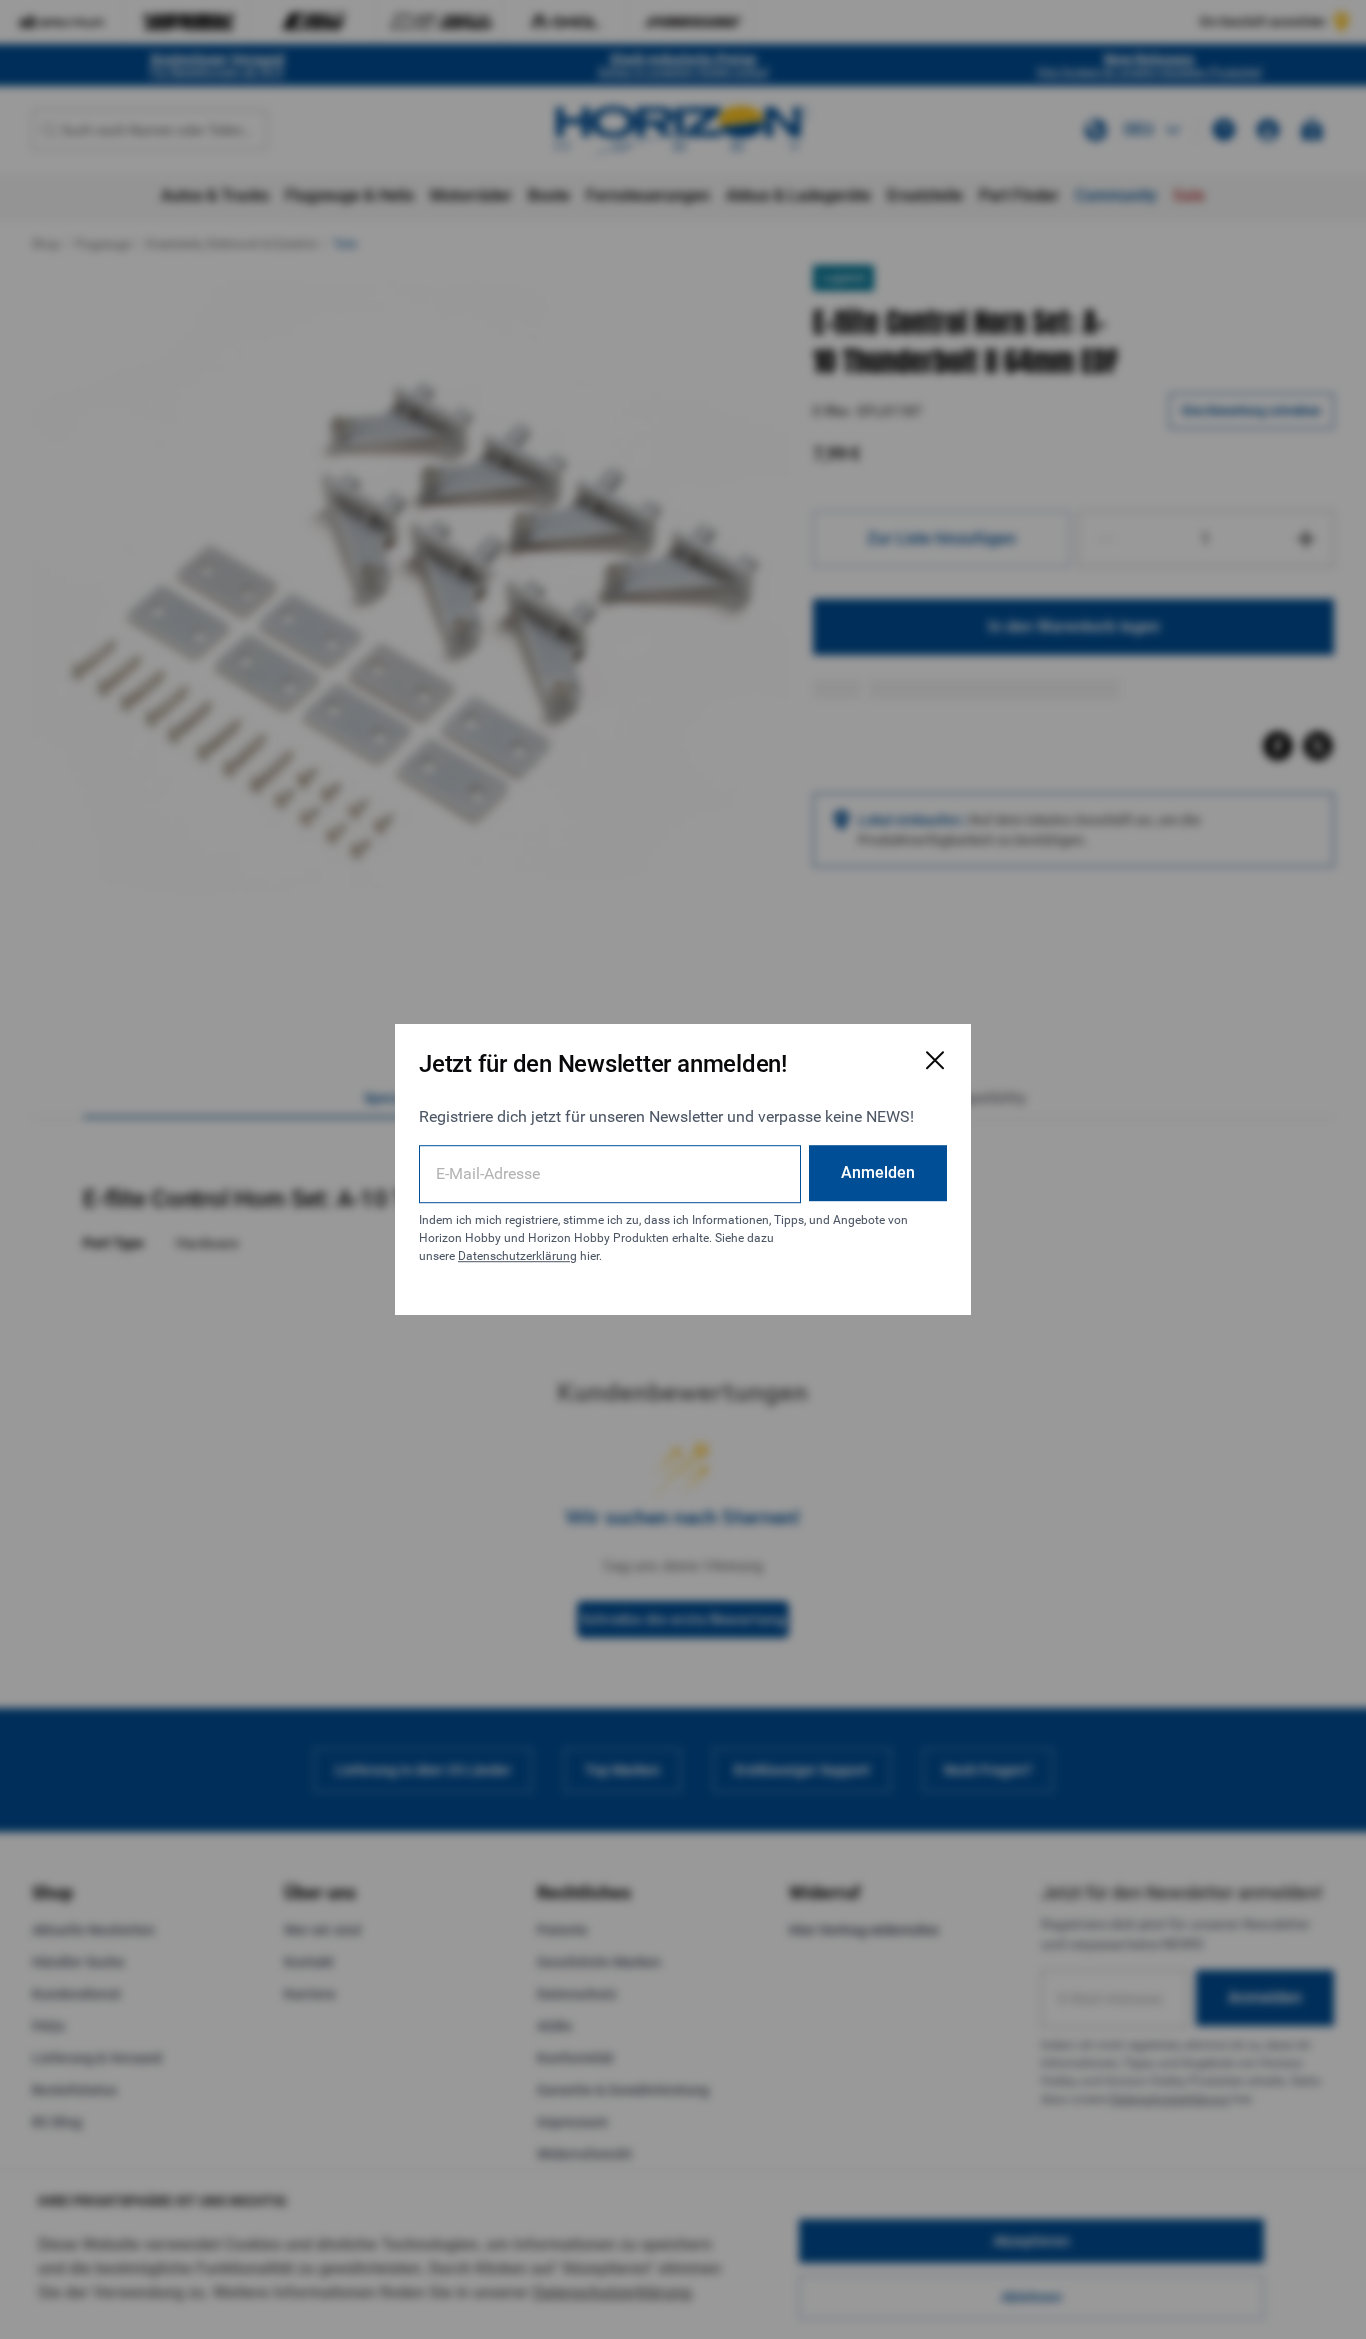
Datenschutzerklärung (517, 1256)
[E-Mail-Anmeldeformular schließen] (935, 1060)
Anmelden (878, 1172)
